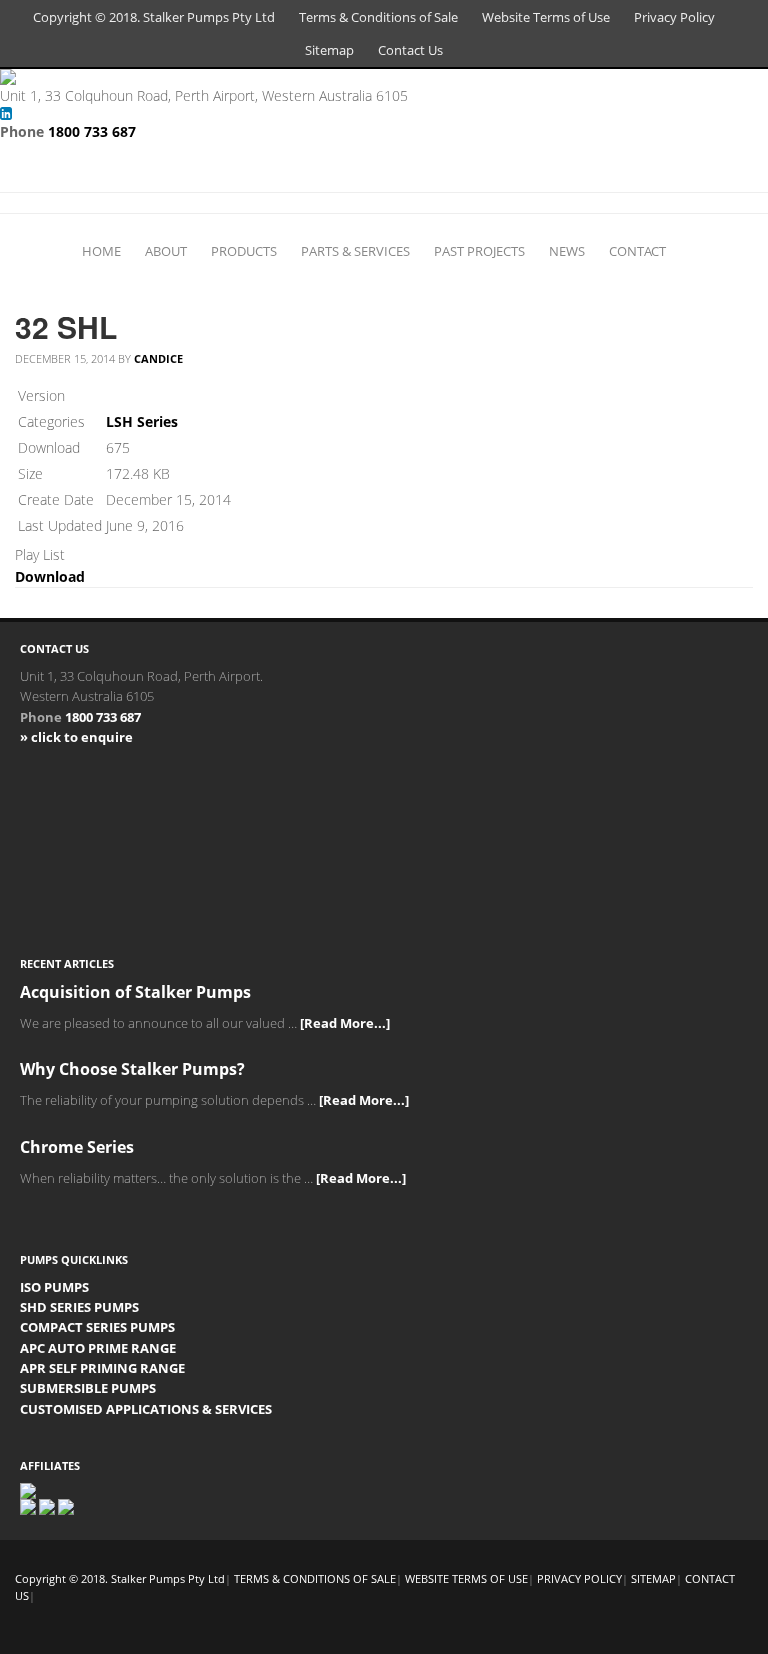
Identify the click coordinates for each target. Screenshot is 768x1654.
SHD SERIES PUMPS (79, 1307)
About (166, 251)
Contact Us (410, 50)
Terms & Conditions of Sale (378, 17)
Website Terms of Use (546, 17)
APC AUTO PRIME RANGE (98, 1348)
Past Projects (479, 251)
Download (50, 576)
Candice (158, 358)
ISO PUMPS (54, 1287)
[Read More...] (345, 1023)
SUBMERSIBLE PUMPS (88, 1388)
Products (244, 251)
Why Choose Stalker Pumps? (132, 1069)
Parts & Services (355, 251)
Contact (637, 251)
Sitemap (329, 50)
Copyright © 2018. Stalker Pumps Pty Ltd (154, 17)
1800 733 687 (92, 131)
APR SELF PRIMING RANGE (102, 1368)
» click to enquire (76, 737)
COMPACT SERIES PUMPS (97, 1327)
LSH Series (142, 421)
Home (101, 251)
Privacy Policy (674, 17)
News (567, 251)
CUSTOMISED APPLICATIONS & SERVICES (146, 1409)
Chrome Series (77, 1147)
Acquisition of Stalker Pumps (135, 992)
